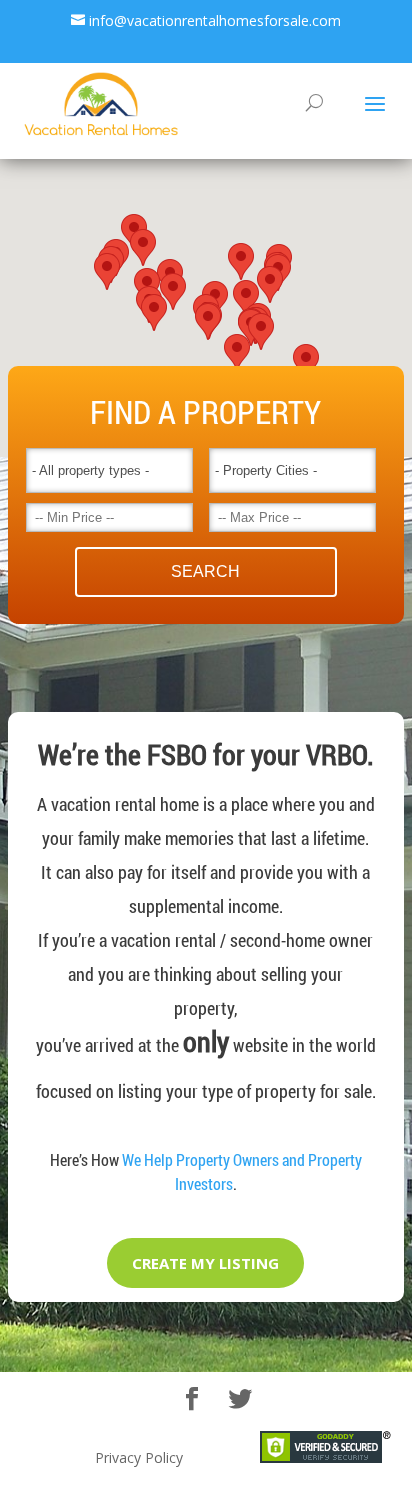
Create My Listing (205, 1263)
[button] (208, 321)
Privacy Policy (139, 1457)
